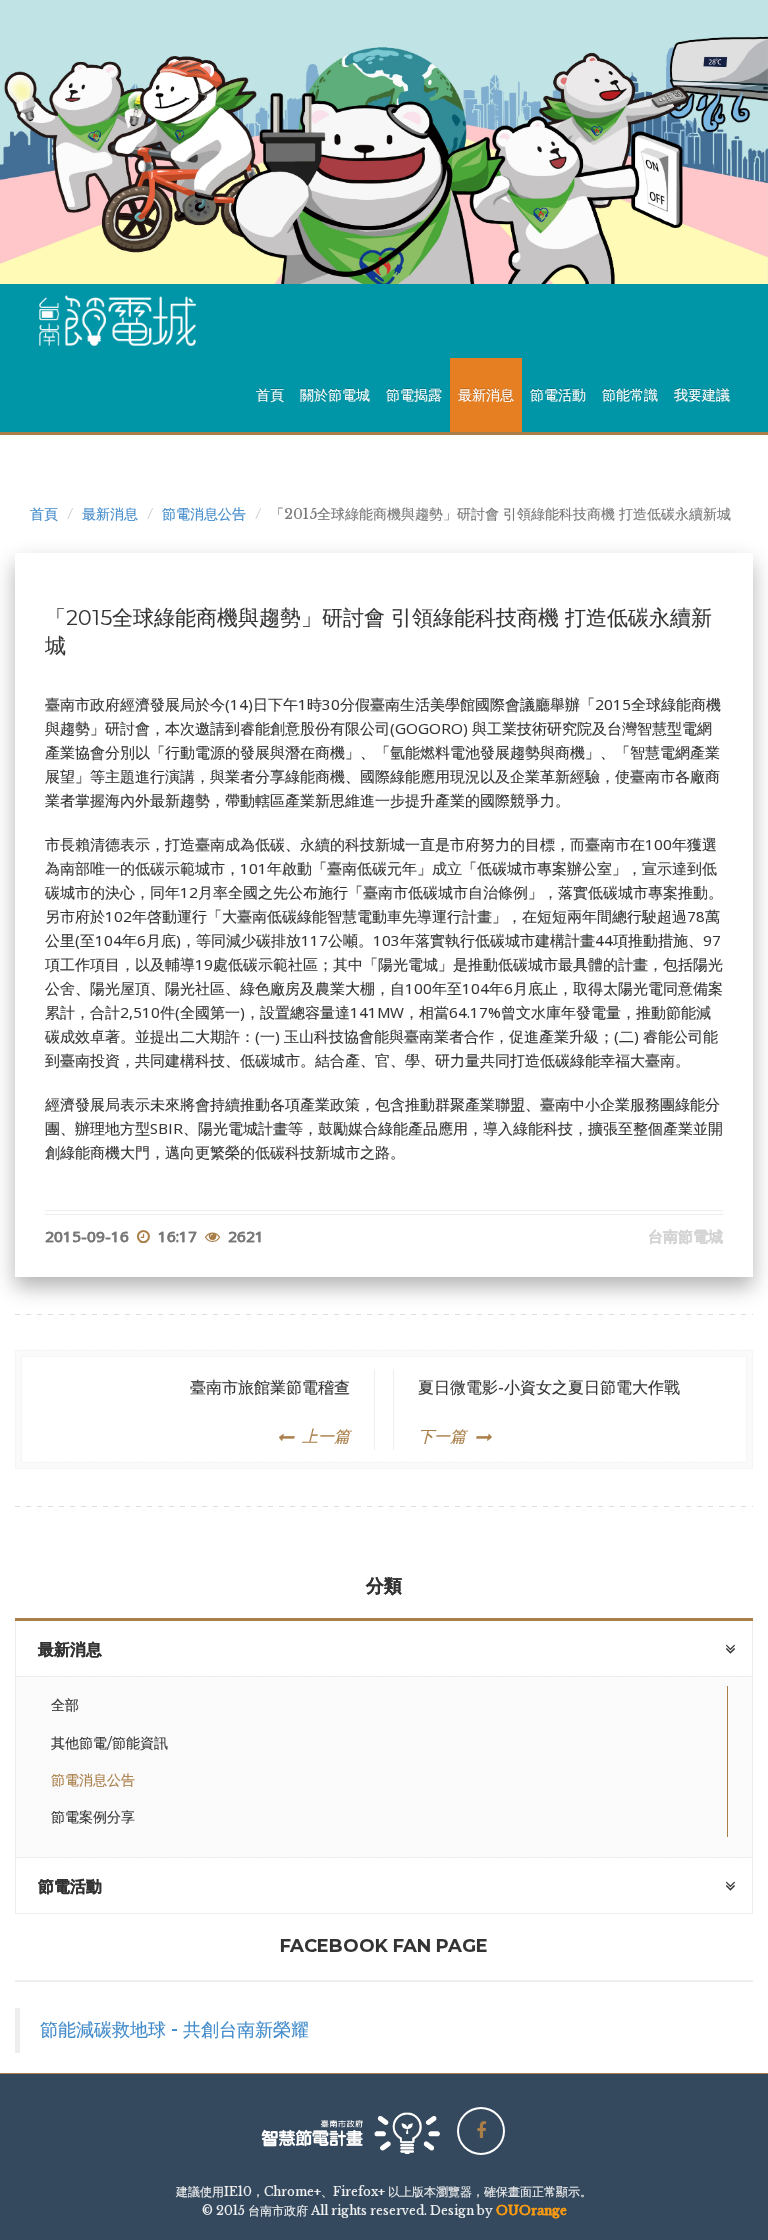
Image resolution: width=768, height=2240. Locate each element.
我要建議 (702, 395)
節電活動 (558, 395)
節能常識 (630, 395)
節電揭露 (414, 395)
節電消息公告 (204, 514)
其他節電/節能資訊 (109, 1743)
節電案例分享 (93, 1817)
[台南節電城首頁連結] (125, 321)
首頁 (270, 395)
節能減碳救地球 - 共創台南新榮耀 (174, 2030)
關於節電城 (335, 395)
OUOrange (531, 2210)
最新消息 (486, 395)
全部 (65, 1705)
